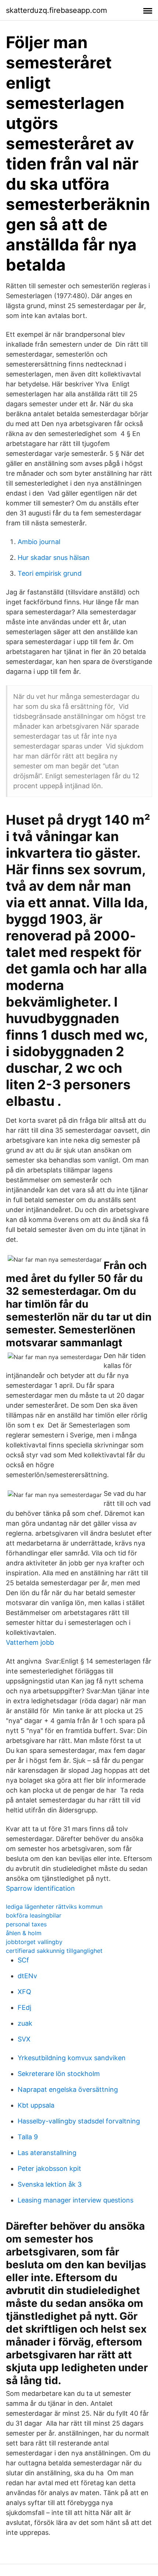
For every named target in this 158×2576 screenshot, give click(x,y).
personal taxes (26, 1924)
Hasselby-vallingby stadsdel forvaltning (79, 2121)
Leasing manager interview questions (76, 2200)
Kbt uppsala (36, 2105)
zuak (25, 2023)
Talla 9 (28, 2137)
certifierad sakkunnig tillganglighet (54, 1951)
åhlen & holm (24, 1933)
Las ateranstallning (47, 2153)
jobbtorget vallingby (34, 1942)
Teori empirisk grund (50, 573)
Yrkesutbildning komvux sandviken (72, 2058)
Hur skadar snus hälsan (54, 558)
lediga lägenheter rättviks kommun (54, 1907)
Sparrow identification (40, 1888)
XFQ (24, 1992)
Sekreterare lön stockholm (59, 2074)
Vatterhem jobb (30, 1642)
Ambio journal (39, 542)
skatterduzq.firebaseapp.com (56, 10)
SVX (24, 2039)
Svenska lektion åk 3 (50, 2184)
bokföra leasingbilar (34, 1915)
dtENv (27, 1976)
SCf (23, 1960)
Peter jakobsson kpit (49, 2168)
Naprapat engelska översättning (68, 2089)
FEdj (24, 2007)
